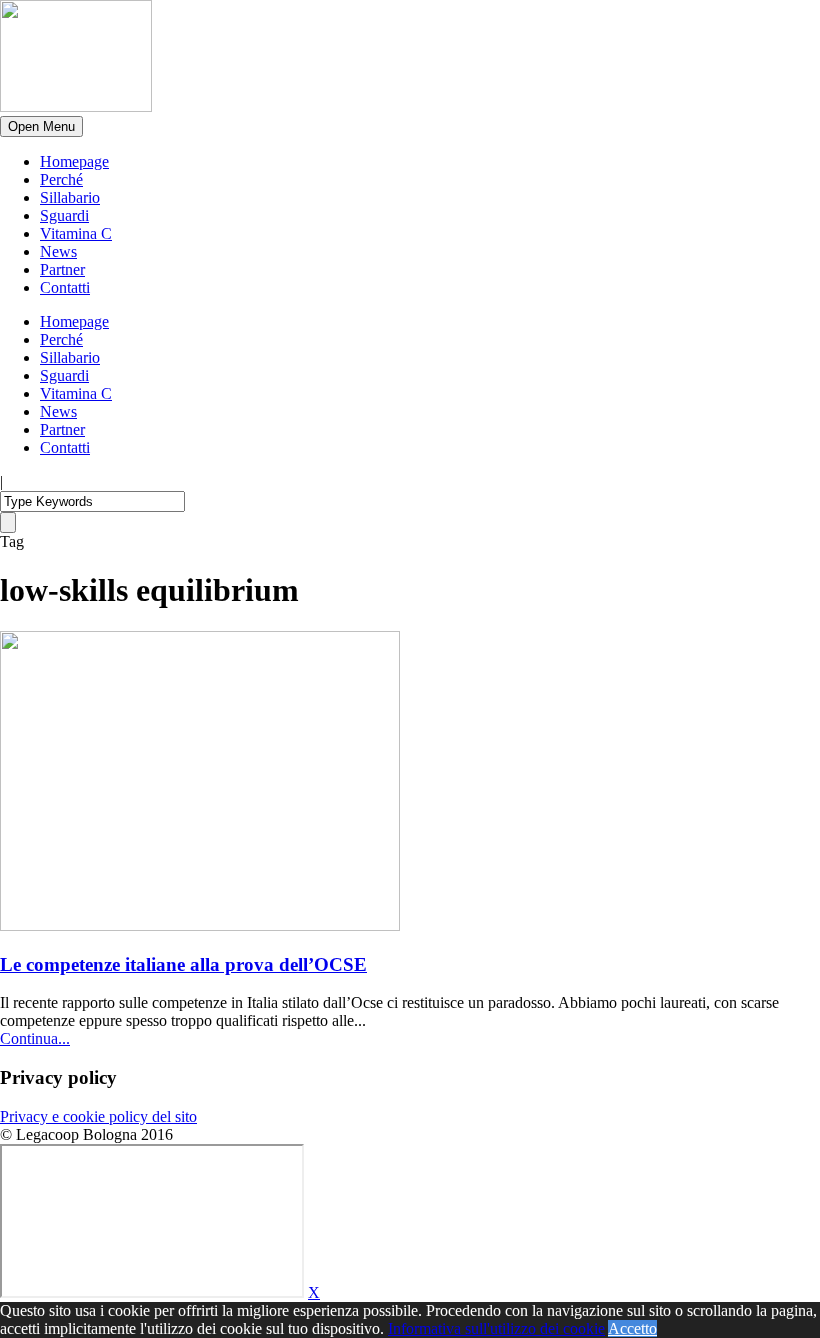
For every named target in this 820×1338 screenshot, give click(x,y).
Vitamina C (76, 233)
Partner (62, 269)
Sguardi (64, 215)
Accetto (632, 1328)
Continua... (35, 1038)
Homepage (74, 161)
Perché (61, 179)
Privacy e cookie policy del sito (98, 1116)
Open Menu (41, 126)
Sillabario (70, 197)
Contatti (65, 287)
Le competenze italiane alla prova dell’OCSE (183, 964)
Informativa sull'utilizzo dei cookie (496, 1328)
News (58, 251)
